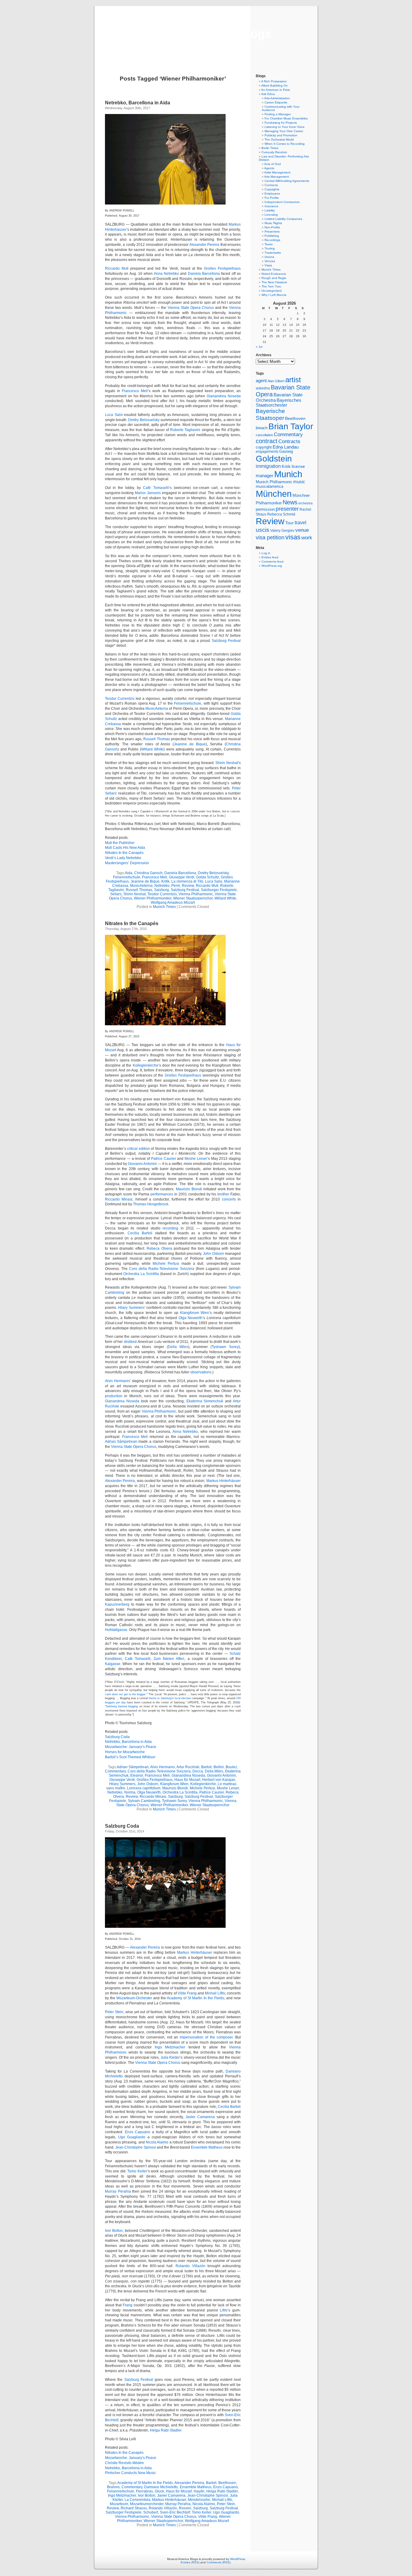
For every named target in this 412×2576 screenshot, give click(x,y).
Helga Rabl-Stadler (166, 2430)
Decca (198, 1771)
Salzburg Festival (226, 641)
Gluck (159, 2491)
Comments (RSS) (219, 2562)
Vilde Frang (187, 1993)
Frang (128, 2305)
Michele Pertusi (166, 1264)
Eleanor (137, 1775)
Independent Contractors (282, 202)
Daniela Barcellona (204, 274)
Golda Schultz (208, 877)
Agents (269, 168)
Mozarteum (119, 2504)
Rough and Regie (274, 278)
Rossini (185, 2508)
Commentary (115, 1771)
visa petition (270, 538)
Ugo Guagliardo (132, 2137)
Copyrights (272, 189)
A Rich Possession (274, 81)
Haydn (199, 2491)
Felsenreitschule (188, 703)
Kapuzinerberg (117, 1604)
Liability (270, 210)
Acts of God (273, 164)
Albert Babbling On (274, 86)
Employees (272, 194)
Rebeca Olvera (159, 1248)
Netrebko (162, 886)
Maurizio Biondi (189, 1189)
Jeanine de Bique (190, 744)
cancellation (264, 435)
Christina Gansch (148, 873)
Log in (266, 553)
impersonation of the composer (206, 2037)
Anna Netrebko (166, 274)
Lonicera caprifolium (144, 1788)
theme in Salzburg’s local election (170, 1698)
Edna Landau (286, 447)
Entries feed (270, 557)
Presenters (272, 232)
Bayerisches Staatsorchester (279, 403)
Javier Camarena (200, 2117)
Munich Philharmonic (274, 482)
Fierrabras (144, 2491)
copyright (264, 447)
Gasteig (286, 452)
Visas (268, 265)
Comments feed (273, 562)
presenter (287, 509)
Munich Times (164, 907)
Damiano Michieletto (161, 2487)
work (307, 538)
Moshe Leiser (196, 1159)
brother (223, 1194)
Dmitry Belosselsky (144, 420)
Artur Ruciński (188, 1767)
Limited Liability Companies (283, 219)
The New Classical (274, 282)
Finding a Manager (278, 114)
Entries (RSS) (190, 2562)
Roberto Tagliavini (185, 430)
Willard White (152, 749)
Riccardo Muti (117, 268)
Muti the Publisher (120, 843)
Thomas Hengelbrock (151, 1204)
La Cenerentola (137, 2500)
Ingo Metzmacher (170, 2047)
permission (265, 509)
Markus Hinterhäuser (223, 1481)
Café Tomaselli (156, 488)
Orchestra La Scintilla (141, 1274)
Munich (288, 474)
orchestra (305, 503)
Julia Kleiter (170, 2057)
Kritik (165, 881)
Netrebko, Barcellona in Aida (138, 103)
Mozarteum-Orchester (134, 1998)
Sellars (116, 894)
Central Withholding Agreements (287, 181)
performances (162, 1194)
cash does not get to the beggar (125, 1694)
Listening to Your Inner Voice (285, 127)
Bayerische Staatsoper (270, 414)
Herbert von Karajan (219, 1780)
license (298, 466)
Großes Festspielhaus (222, 268)
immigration (268, 466)
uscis (263, 530)
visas (293, 537)
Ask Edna (268, 94)
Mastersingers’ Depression (127, 863)
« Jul (259, 347)
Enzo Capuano (138, 2132)
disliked (130, 1342)
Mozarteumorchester (147, 2504)
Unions (269, 257)
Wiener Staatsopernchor (193, 898)
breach (262, 428)
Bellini (219, 1767)
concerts (229, 1199)
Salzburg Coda (117, 1737)
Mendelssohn (199, 2500)
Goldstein (274, 458)
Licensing (271, 215)
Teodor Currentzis (120, 699)
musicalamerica (269, 486)
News (290, 502)
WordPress (238, 2559)
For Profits (272, 198)
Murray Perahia (118, 2191)
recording (170, 1228)
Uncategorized (272, 291)
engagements (267, 452)
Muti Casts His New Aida (125, 848)
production (114, 1396)
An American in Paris (276, 90)
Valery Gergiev (282, 530)
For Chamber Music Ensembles (286, 118)
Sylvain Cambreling (144, 1801)
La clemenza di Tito (187, 881)
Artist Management (277, 172)
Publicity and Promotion (281, 135)
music (299, 482)
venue (302, 530)
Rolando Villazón (190, 2266)
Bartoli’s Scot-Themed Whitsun (130, 1757)
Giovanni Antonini (142, 1164)
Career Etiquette (276, 102)
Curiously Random (274, 152)
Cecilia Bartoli (140, 1233)
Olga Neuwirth (191, 1318)
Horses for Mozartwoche (125, 1752)
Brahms (113, 2487)
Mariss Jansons (148, 493)
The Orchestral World (279, 140)
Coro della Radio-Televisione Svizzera (162, 1269)
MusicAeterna (157, 709)
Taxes (269, 244)
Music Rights (273, 223)
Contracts (271, 185)
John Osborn (214, 1254)
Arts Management (277, 177)
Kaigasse (113, 1664)
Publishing (272, 236)
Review (188, 886)
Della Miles (178, 1347)
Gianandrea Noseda (224, 396)
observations (201, 1372)
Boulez (231, 1767)
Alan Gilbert (276, 381)
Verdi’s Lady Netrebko (123, 858)
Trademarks (273, 253)
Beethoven (227, 2483)
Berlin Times (270, 148)
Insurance (271, 206)
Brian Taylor (291, 426)
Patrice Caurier (164, 1159)
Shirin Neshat (227, 763)
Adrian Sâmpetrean (121, 1442)
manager (265, 476)
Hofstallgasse (116, 1630)
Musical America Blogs (206, 34)
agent (261, 381)
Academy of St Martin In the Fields (195, 1998)
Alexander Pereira (204, 245)
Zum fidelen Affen (169, 1659)
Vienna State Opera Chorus (191, 308)
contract (267, 441)
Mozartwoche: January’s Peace (131, 1747)
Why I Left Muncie (274, 295)
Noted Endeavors (274, 274)
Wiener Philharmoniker (153, 898)
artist (293, 380)
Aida (129, 873)
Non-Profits (272, 227)
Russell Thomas (157, 739)
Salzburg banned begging (122, 1706)
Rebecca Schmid (281, 514)
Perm (176, 886)
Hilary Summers (131, 1308)
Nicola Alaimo (157, 2142)
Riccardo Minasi (119, 1199)
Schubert (151, 2512)
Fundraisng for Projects (281, 123)
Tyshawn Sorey (225, 1347)
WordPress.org (272, 566)
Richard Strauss (134, 2508)
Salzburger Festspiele (219, 890)
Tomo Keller (137, 2171)
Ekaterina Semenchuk (205, 1401)
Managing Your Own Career (284, 131)
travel (301, 523)
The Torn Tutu (271, 286)
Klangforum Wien (195, 1313)
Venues (270, 261)
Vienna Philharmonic (196, 894)
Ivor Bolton (114, 2231)
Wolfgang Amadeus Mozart (173, 903)
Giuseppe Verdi (182, 877)
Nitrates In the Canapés (124, 853)
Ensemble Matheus (207, 2147)
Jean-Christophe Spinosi (136, 2147)
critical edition (138, 1149)
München (274, 494)
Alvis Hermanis (117, 1381)
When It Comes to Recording (285, 144)
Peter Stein (114, 2012)
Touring (270, 248)
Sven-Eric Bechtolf (175, 2512)
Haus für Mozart (187, 1780)
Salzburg (162, 890)
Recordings (272, 240)
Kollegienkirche (146, 1065)
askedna (263, 388)
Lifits (224, 2310)
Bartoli (206, 1767)
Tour (290, 523)
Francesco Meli (135, 391)
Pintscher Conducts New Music (130, 2473)
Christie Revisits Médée (124, 2463)
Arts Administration (277, 98)
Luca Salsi (114, 415)
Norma (130, 1792)
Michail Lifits (215, 1993)
